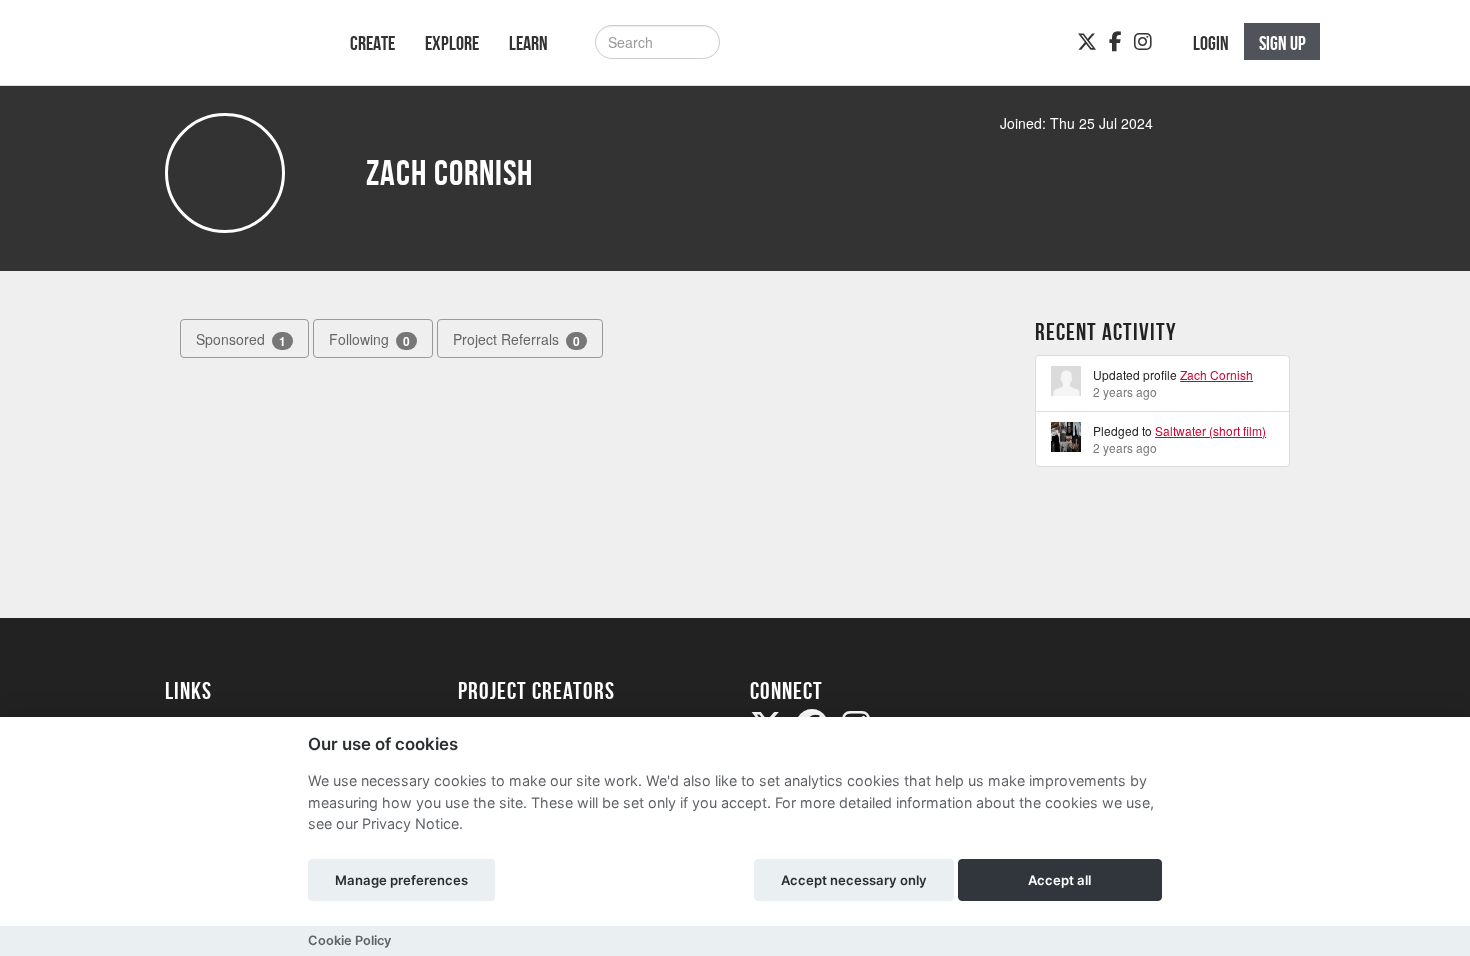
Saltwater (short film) (1210, 430)
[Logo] (231, 52)
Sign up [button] (1282, 43)
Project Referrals (516, 339)
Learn (528, 43)
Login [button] (1211, 43)
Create (372, 43)
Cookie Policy (349, 940)
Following (369, 339)
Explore (452, 43)
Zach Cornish (1216, 374)
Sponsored (241, 339)
